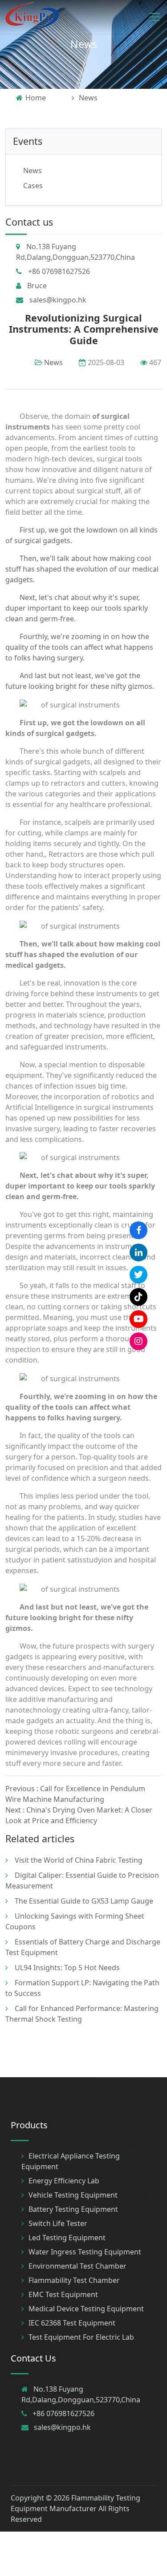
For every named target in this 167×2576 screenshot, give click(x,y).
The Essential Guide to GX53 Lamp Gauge (84, 1901)
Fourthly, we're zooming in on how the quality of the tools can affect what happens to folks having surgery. (79, 647)
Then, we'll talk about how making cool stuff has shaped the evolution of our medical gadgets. (82, 569)
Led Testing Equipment (67, 2238)
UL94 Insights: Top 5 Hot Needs (67, 1968)
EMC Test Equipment (63, 2294)
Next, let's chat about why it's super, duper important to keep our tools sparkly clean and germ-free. (77, 608)
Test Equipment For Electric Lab (81, 2337)
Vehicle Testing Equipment (73, 2195)
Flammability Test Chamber (74, 2280)
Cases (33, 186)
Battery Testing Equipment (73, 2209)
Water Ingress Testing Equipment (85, 2252)
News (84, 44)
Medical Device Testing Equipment (86, 2309)
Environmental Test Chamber (77, 2266)
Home (36, 98)
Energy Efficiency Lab (64, 2181)
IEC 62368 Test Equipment (72, 2323)
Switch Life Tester (58, 2223)
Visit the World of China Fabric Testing (79, 1860)
